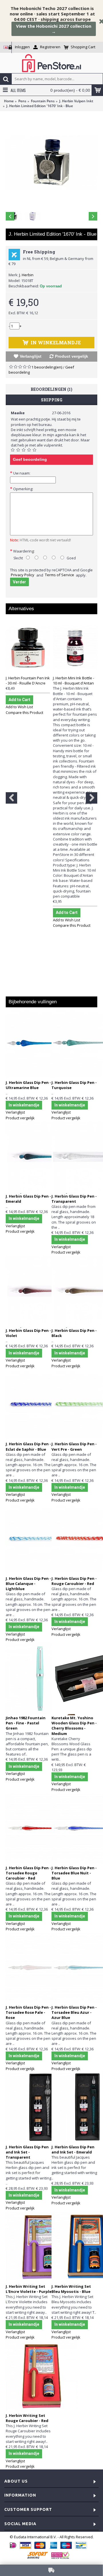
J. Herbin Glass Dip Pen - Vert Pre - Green (74, 1446)
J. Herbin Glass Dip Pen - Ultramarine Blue (28, 1085)
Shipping (52, 400)
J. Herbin (26, 275)
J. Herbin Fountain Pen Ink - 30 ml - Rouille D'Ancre (28, 680)
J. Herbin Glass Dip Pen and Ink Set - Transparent (27, 2152)
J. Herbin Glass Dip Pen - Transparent (74, 1199)
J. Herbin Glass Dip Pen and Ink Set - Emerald (73, 2149)
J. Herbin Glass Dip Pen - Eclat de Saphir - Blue (28, 1446)
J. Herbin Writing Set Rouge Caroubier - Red (27, 2418)
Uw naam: (22, 473)
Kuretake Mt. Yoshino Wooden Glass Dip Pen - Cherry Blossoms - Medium (74, 1726)
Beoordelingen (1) (51, 389)
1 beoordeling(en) (47, 367)
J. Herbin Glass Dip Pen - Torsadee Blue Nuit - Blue (74, 1873)
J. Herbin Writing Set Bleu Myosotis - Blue (71, 2289)
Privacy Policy (23, 575)
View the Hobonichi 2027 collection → (54, 29)
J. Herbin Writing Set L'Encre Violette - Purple (29, 2289)
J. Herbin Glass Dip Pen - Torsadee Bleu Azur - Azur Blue (74, 2012)
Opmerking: (23, 489)
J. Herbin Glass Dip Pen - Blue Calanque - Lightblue (28, 1584)
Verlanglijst (31, 356)
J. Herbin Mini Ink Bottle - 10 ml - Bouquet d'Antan (74, 680)
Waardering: (24, 551)
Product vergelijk (72, 356)
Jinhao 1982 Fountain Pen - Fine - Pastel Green (26, 1723)
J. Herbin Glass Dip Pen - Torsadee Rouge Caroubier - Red (28, 1873)
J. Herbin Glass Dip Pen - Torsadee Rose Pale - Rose (28, 2012)
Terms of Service (60, 575)
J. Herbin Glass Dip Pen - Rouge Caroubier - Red (74, 1581)
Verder (19, 582)
